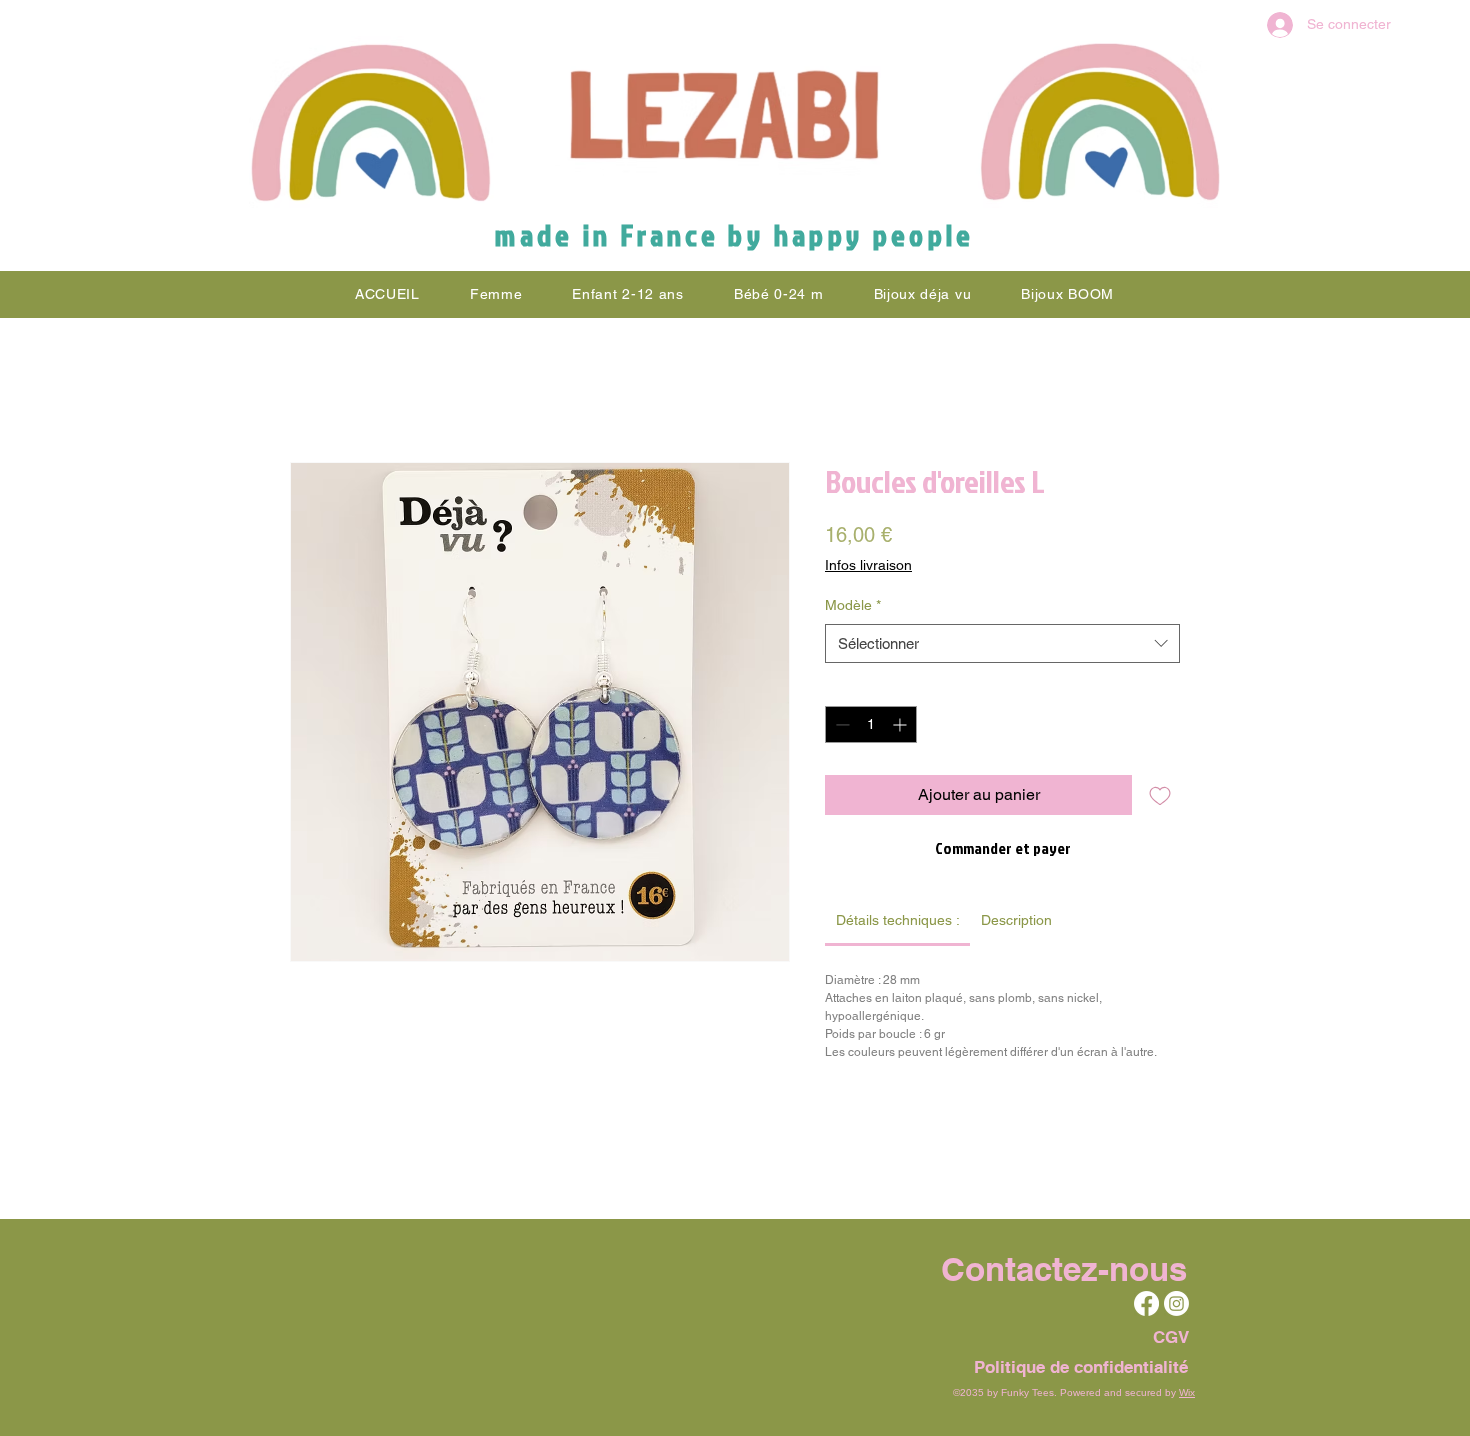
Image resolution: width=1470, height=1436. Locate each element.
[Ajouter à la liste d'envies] (1160, 795)
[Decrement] (840, 724)
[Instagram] (1176, 1303)
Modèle (853, 605)
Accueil (316, 389)
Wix (1187, 1392)
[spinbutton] (871, 724)
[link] (898, 920)
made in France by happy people (735, 235)
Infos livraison (868, 565)
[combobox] (1002, 643)
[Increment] (901, 724)
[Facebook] (1146, 1303)
